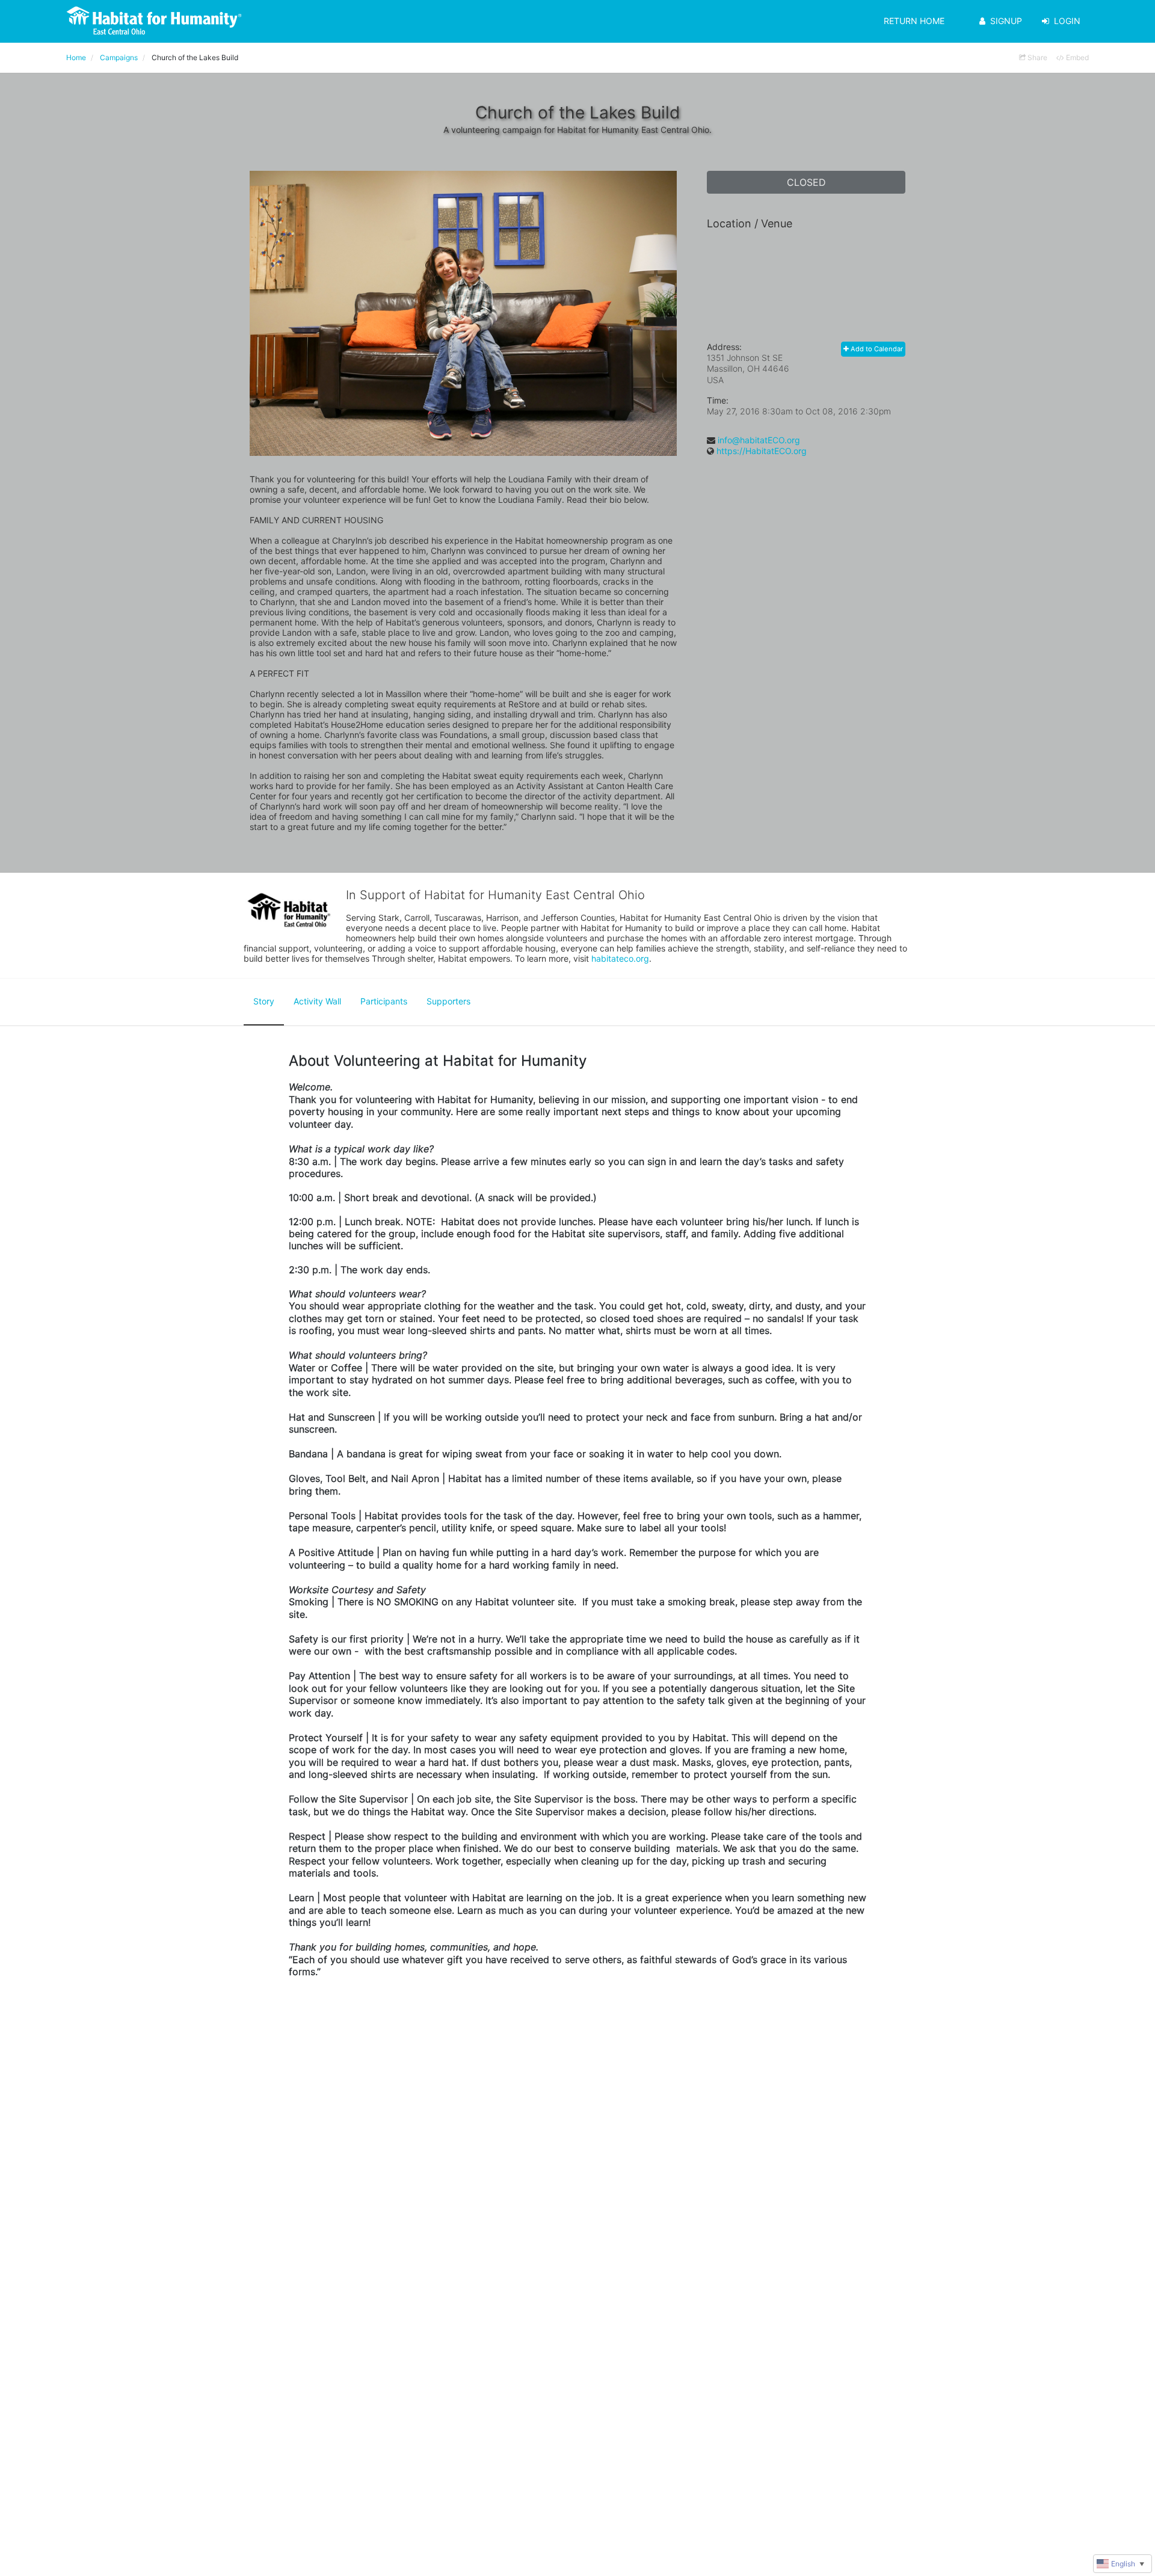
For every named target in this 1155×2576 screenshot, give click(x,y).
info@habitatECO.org (759, 440)
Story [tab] (264, 1001)
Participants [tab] (384, 1001)
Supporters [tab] (448, 1001)
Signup (1006, 21)
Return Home (914, 21)
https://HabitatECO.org (762, 451)
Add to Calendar (876, 349)
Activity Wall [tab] (317, 1001)
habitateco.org (620, 958)
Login (1067, 21)
